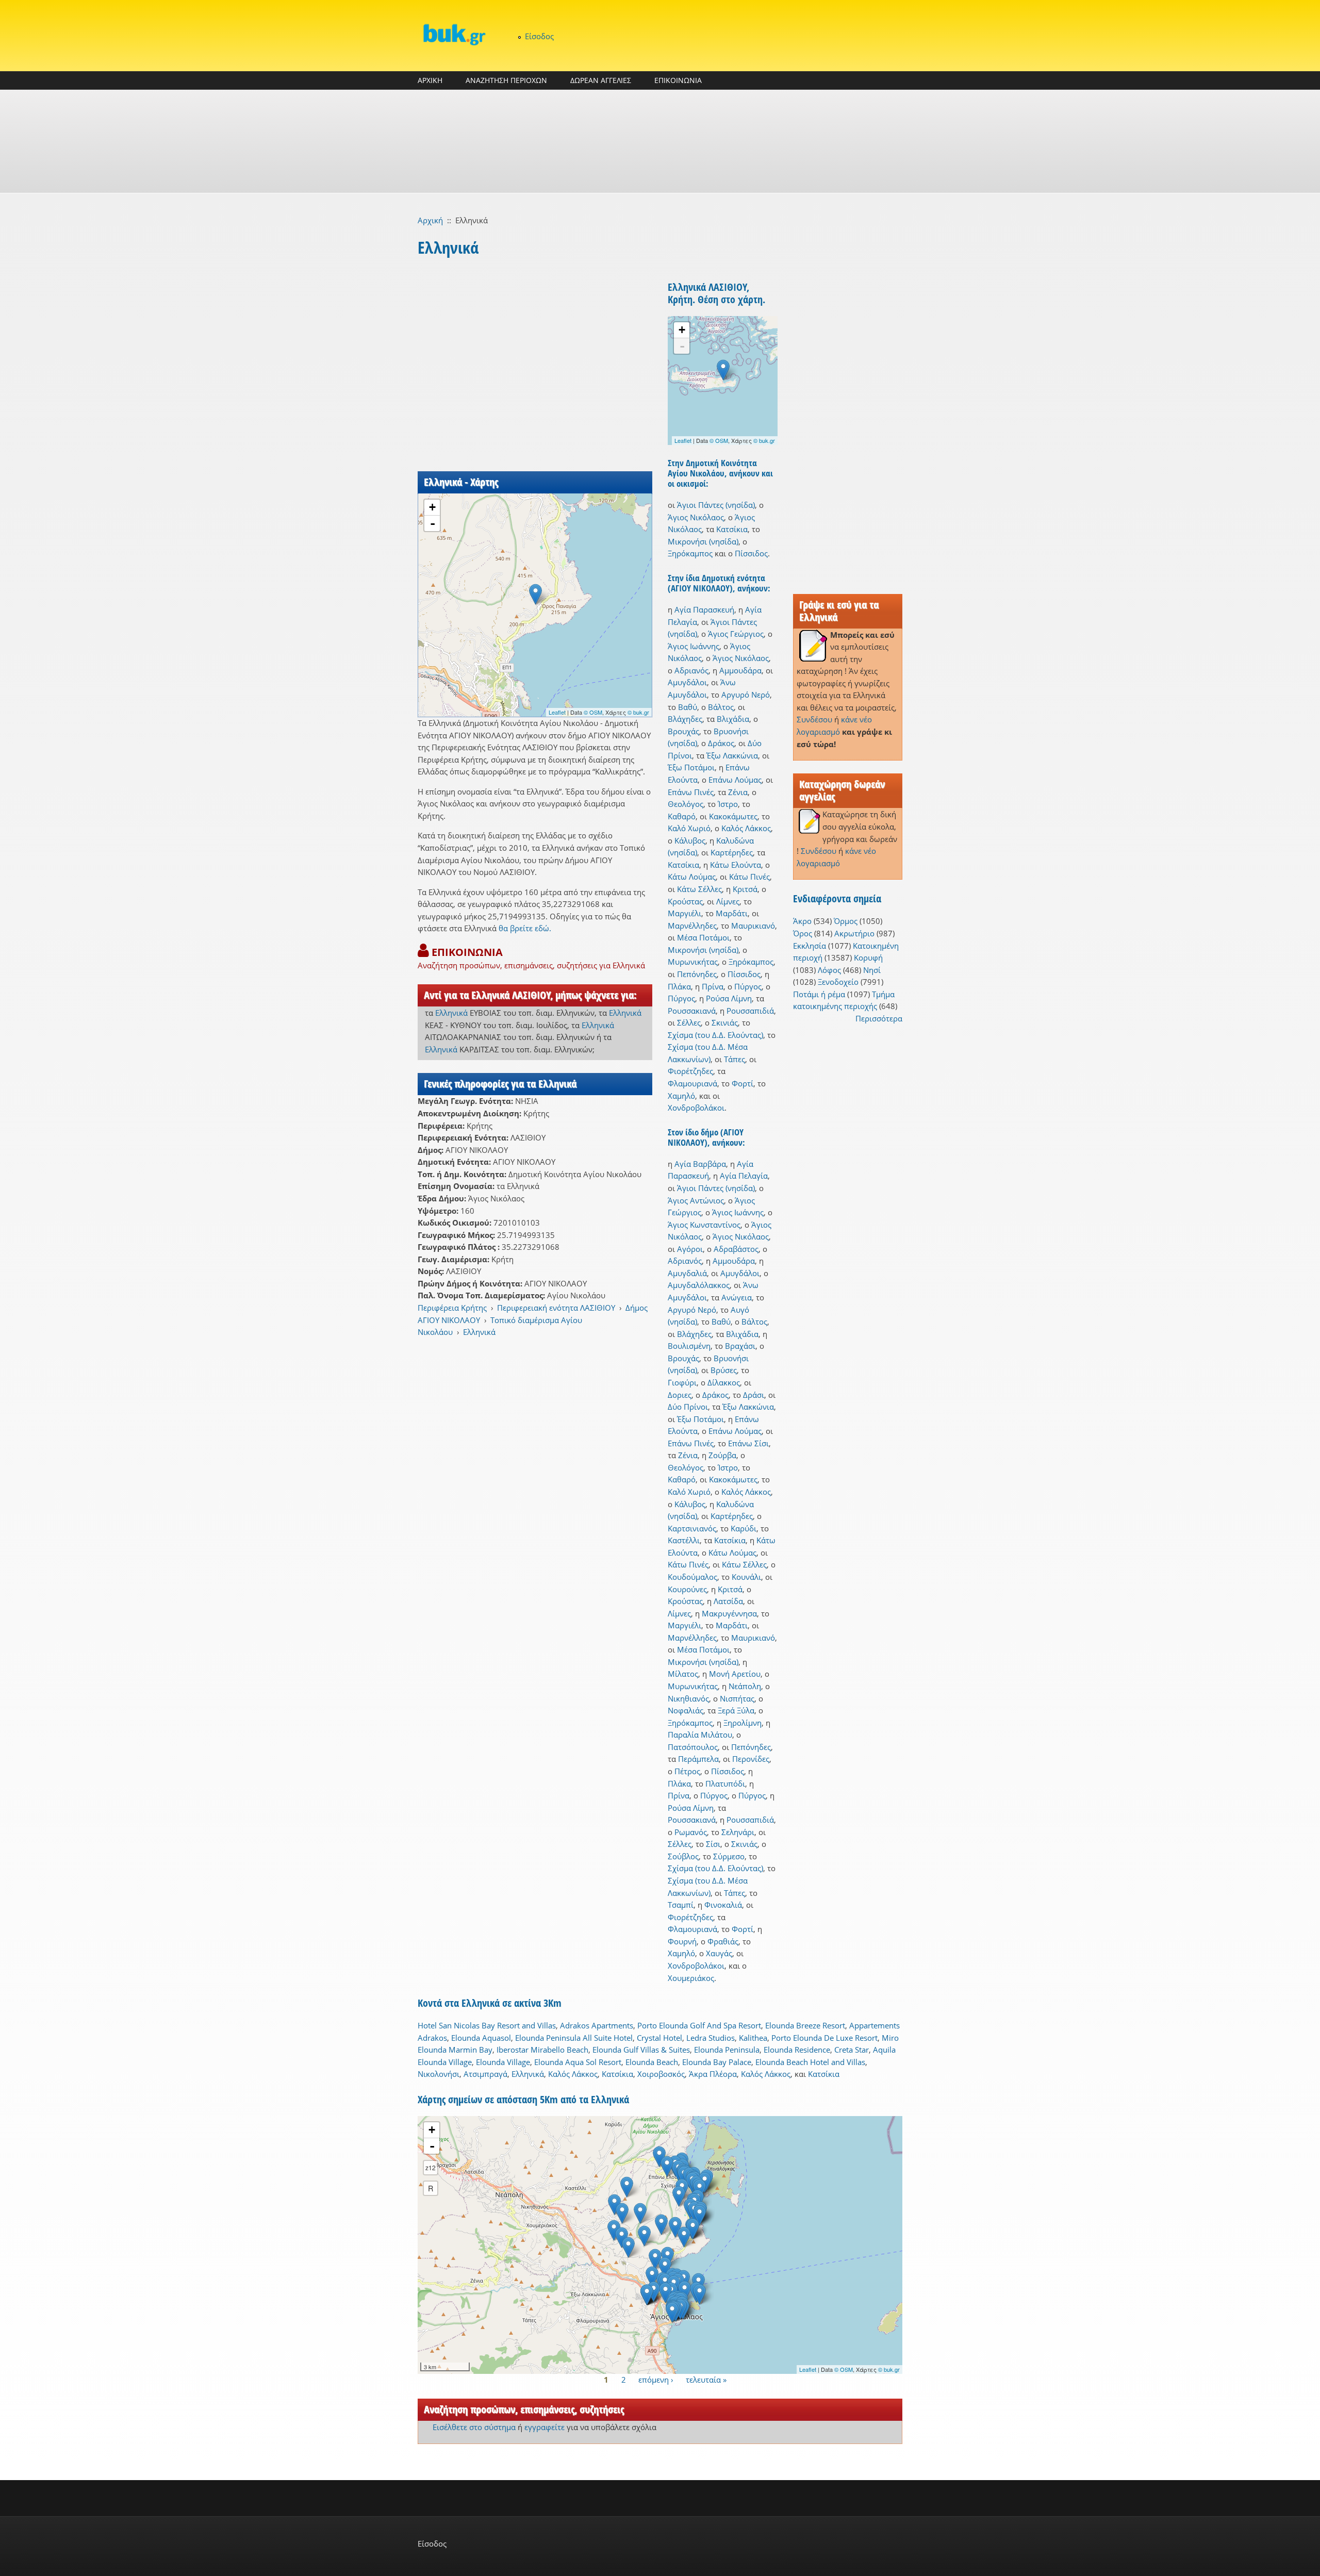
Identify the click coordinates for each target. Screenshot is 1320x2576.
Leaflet (557, 712)
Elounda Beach (652, 2062)
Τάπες (735, 1059)
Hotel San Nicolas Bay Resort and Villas (487, 2025)
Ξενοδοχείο (838, 982)
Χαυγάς (719, 1953)
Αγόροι (690, 1249)
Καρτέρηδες (732, 852)
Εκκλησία (810, 946)
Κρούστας (685, 901)
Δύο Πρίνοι (688, 1407)
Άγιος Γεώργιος (736, 634)
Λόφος (829, 970)
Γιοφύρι (682, 1382)
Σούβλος (683, 1856)
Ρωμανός (691, 1832)
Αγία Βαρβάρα (700, 1164)
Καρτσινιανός (692, 1528)
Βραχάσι (740, 1346)
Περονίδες (751, 1759)
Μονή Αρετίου (735, 1674)
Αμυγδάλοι (687, 682)
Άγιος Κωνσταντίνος (704, 1225)
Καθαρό (682, 816)
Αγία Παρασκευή (704, 609)
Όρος (803, 933)
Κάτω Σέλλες (699, 889)
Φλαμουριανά (692, 1083)
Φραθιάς (723, 1941)
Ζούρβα (722, 1455)
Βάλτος (721, 707)
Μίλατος (683, 1674)
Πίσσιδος (751, 553)
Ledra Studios (711, 2038)
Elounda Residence (797, 2050)
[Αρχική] (454, 34)
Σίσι (713, 1844)
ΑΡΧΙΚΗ (430, 80)
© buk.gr (638, 712)
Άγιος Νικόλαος (696, 517)
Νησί (872, 970)
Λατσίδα (728, 1601)
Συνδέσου (814, 719)
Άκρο (802, 921)
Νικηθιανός (688, 1698)
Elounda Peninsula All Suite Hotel (574, 2038)
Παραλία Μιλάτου (700, 1735)
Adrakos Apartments (597, 2025)
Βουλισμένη (689, 1346)
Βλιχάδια (733, 719)
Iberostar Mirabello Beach (542, 2050)
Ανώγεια (737, 1297)
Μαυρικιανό (753, 926)
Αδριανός (691, 670)
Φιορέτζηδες (690, 1071)
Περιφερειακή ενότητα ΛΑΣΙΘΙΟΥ (556, 1308)
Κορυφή (868, 957)
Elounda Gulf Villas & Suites (641, 2050)
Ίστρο (728, 804)
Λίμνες (728, 901)
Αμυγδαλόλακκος (699, 1285)
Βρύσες (724, 1370)
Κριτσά (745, 889)
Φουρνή (682, 1941)
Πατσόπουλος (693, 1747)
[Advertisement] (660, 141)
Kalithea (753, 2038)
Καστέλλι (684, 1540)
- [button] (433, 523)
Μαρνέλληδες (692, 926)
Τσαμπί (681, 1905)
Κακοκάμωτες (733, 816)
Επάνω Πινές (691, 792)
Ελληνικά (451, 1013)
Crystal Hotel (659, 2038)
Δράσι (754, 1395)
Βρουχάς (683, 731)
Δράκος (721, 743)
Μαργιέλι (684, 913)
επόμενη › (656, 2380)
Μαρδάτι (732, 913)
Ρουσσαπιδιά (750, 1011)
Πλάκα (679, 986)
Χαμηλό (681, 1096)
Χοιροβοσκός (661, 2074)
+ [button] (432, 507)
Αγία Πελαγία (744, 1176)
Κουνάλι (746, 1577)
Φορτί (742, 1083)
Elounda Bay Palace (717, 2062)
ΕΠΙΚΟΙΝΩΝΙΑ (678, 80)
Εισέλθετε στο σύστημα (474, 2427)
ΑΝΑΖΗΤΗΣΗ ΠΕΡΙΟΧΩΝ (506, 80)
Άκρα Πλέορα (713, 2074)
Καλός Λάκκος (746, 828)
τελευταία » (706, 2380)
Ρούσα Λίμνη (729, 998)
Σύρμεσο (729, 1856)
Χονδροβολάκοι (696, 1108)
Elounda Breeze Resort (805, 2025)
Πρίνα (713, 986)
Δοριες (680, 1395)
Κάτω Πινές (749, 877)
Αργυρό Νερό (746, 695)
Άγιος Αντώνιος (696, 1200)
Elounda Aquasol (481, 2038)
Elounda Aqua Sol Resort (578, 2062)
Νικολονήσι (439, 2074)
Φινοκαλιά (723, 1905)
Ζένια (738, 792)
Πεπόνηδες (697, 974)
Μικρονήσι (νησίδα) (703, 541)
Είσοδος (539, 36)
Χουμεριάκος (691, 1978)
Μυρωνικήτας (693, 962)
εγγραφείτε (544, 2427)
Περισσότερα (879, 1018)
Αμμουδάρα (740, 670)
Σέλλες (689, 1022)
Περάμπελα (698, 1759)
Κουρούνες (687, 1589)
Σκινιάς (725, 1022)
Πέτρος (687, 1771)
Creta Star (852, 2050)
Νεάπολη (745, 1686)
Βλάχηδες (685, 719)
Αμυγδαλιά (687, 1273)
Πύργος (748, 986)
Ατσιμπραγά (485, 2074)
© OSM (593, 712)
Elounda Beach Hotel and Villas (810, 2062)
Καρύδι (744, 1528)
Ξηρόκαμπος (690, 553)
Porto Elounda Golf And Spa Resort (699, 2025)
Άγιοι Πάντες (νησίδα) (716, 505)
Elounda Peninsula (727, 2050)
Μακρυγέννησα (729, 1613)
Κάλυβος (690, 840)
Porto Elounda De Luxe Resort (824, 2038)
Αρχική (430, 220)
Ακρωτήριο (854, 933)
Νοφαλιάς (686, 1710)
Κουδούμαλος (692, 1577)
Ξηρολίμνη (742, 1723)
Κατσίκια (732, 529)
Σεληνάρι (738, 1832)
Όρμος (846, 921)
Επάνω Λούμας (735, 780)
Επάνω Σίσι (748, 1443)
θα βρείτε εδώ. (525, 928)
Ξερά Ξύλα (736, 1710)
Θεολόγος (686, 804)
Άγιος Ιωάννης (694, 646)
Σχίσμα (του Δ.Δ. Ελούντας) (715, 1035)
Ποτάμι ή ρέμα (819, 994)
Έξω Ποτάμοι (691, 767)
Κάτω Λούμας (692, 877)
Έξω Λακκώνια (732, 755)
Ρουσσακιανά (692, 1011)
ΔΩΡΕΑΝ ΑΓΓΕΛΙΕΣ (601, 80)
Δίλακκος (724, 1382)
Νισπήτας (737, 1698)
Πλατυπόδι (725, 1784)
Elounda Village (503, 2062)
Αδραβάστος (736, 1249)
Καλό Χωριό (689, 828)
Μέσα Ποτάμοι (703, 937)
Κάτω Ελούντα (736, 865)
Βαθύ (688, 707)
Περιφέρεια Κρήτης (452, 1308)
